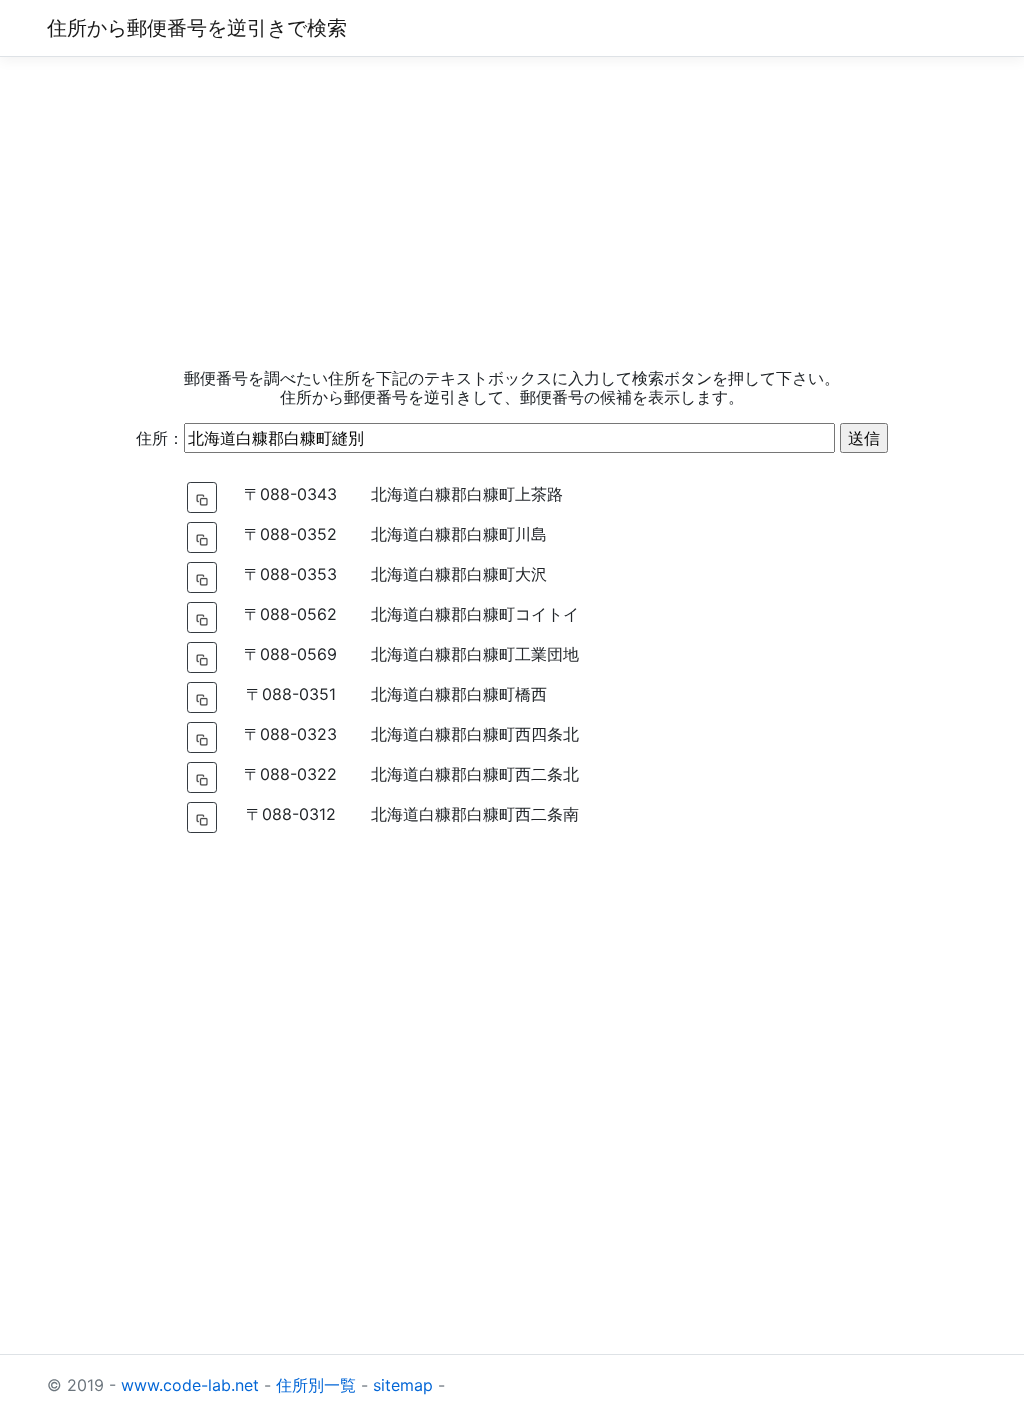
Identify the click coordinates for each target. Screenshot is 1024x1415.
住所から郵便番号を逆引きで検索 (197, 28)
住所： (160, 438)
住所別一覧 (316, 1385)
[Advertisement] (512, 213)
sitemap (403, 1385)
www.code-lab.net (190, 1385)
